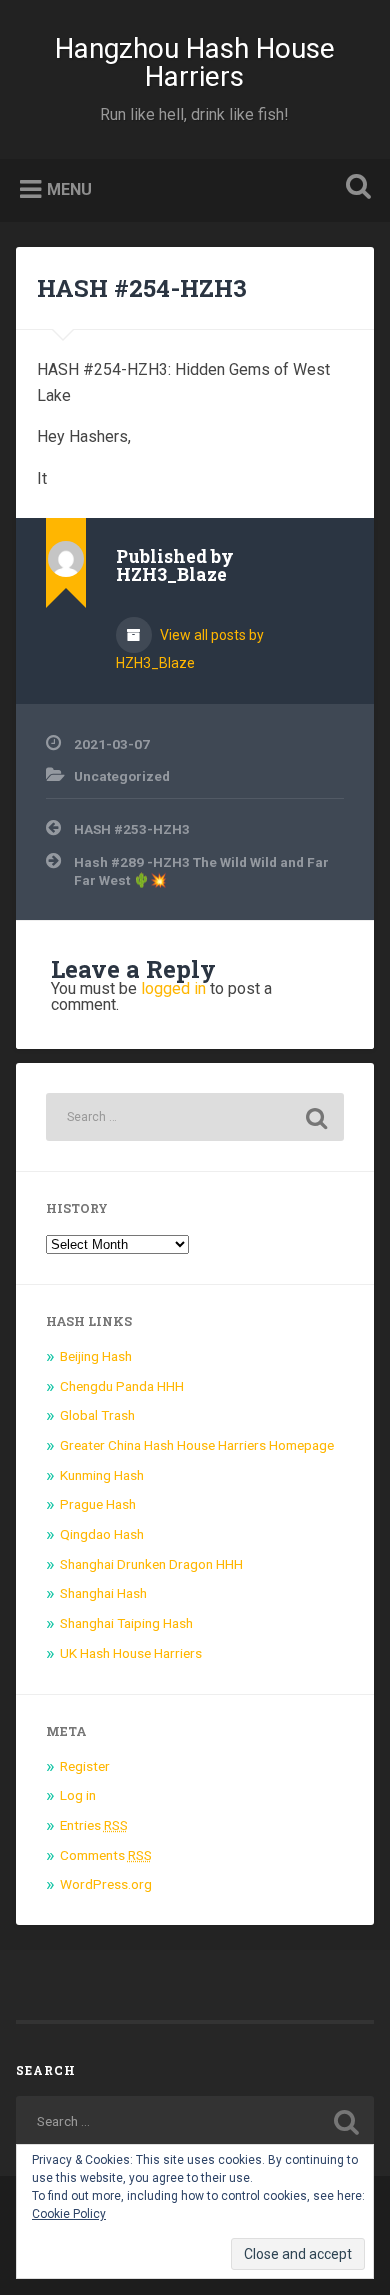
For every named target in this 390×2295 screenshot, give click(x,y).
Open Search (355, 188)
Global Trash (97, 1415)
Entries (94, 1825)
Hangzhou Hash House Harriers (195, 62)
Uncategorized (122, 776)
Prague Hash (98, 1504)
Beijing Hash (96, 1356)
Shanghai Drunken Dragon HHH (151, 1564)
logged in (173, 988)
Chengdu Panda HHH (122, 1386)
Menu (69, 188)
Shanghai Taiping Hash (126, 1623)
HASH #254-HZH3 (142, 288)
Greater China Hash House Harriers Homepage (197, 1445)
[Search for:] (195, 1117)
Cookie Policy (69, 2214)
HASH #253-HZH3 (132, 829)
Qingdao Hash (102, 1534)
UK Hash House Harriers (131, 1653)
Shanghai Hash (103, 1593)
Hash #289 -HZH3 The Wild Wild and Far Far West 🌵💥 (201, 871)
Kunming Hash (102, 1475)
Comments (106, 1855)
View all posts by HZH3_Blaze (190, 649)
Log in (78, 1795)
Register (85, 1766)
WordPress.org (106, 1884)
